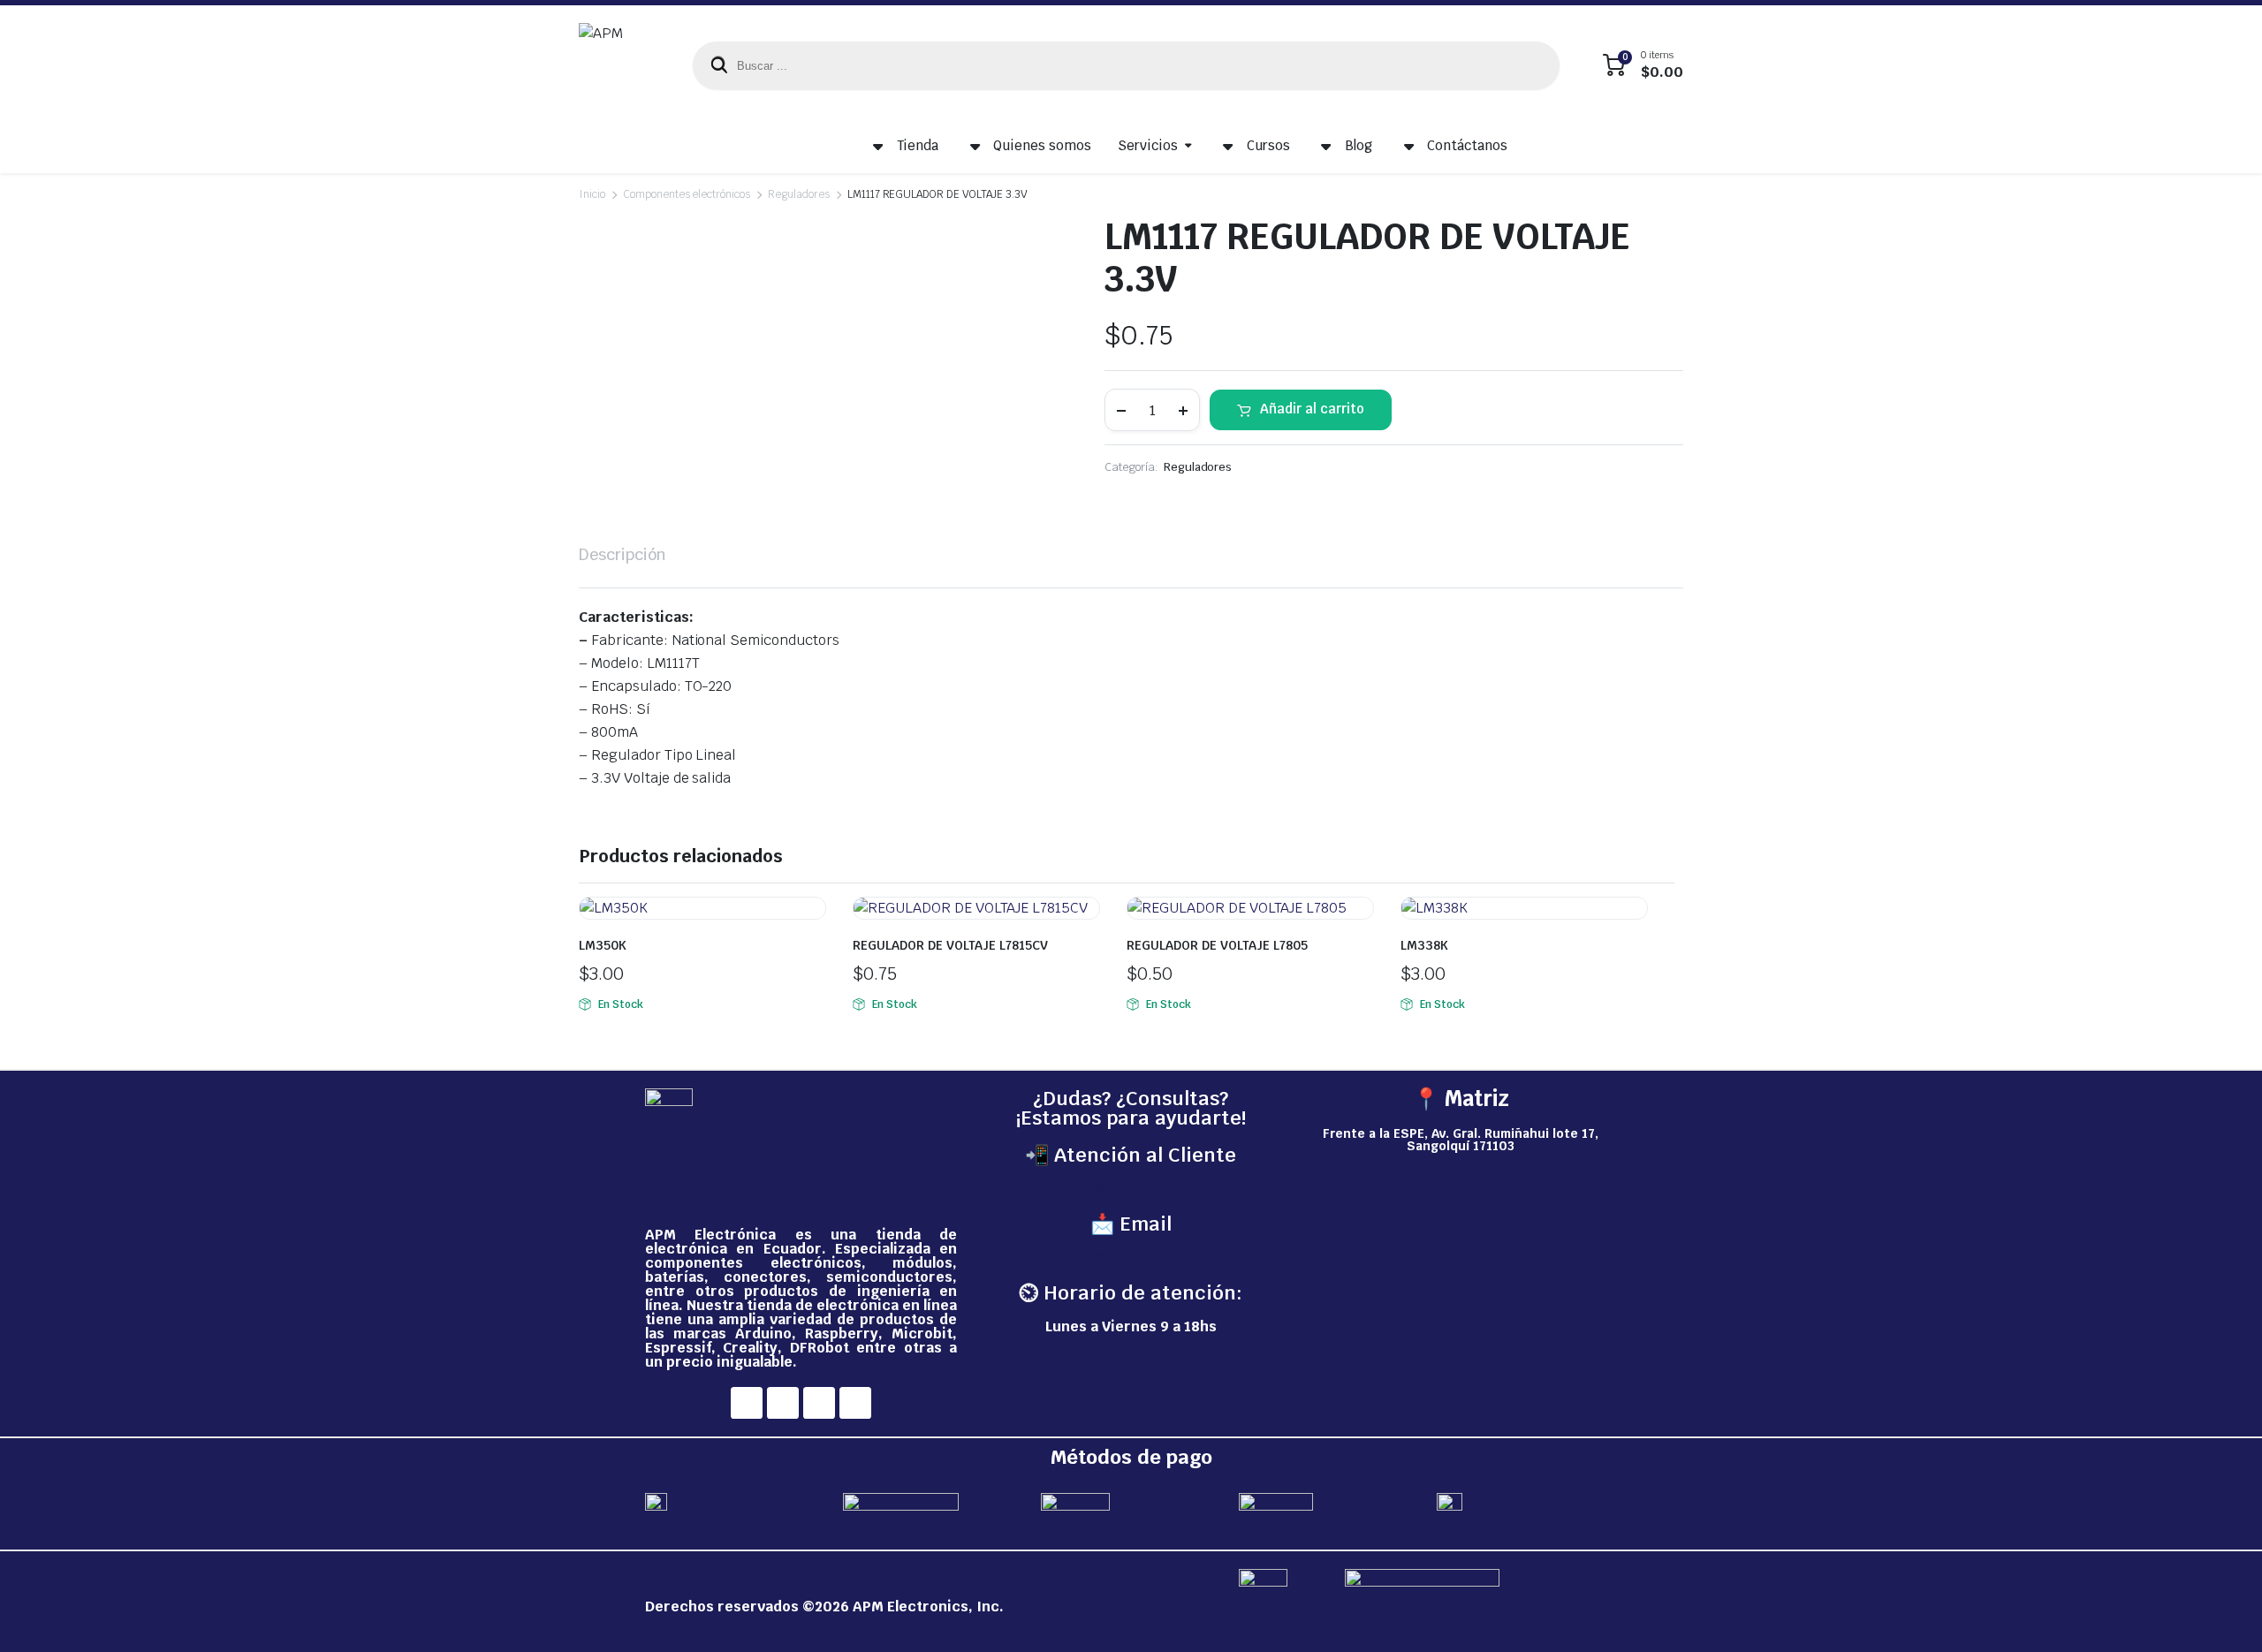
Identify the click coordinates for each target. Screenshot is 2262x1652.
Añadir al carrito (1312, 409)
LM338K (1424, 945)
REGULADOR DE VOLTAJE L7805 (1217, 945)
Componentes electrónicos (687, 194)
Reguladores (799, 194)
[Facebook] (747, 1403)
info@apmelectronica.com (1131, 1258)
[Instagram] (783, 1403)
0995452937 (1131, 1189)
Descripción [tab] (622, 554)
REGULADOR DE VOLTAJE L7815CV (950, 945)
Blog (1359, 145)
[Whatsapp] (855, 1403)
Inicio (592, 194)
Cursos (1268, 145)
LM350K (603, 945)
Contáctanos (1467, 145)
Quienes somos (1042, 145)
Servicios (1148, 145)
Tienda (918, 145)
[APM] (618, 65)
